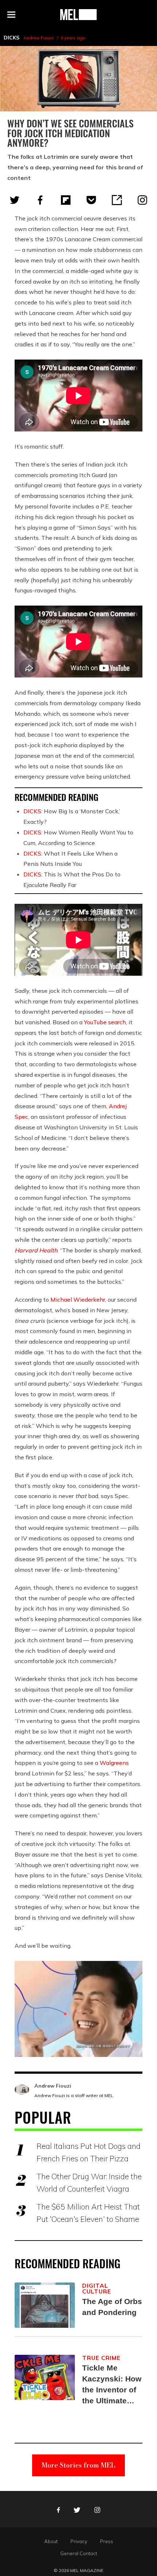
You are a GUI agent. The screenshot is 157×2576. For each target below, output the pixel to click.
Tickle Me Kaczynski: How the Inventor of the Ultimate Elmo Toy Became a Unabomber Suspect (112, 2385)
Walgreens (114, 1763)
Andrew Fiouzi (38, 38)
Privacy (79, 2541)
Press (107, 2541)
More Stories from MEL (78, 2465)
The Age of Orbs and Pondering (112, 2307)
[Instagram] (142, 200)
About (51, 2541)
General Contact (79, 2553)
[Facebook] (40, 200)
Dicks (12, 38)
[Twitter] (15, 200)
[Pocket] (91, 200)
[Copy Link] (117, 200)
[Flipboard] (66, 200)
